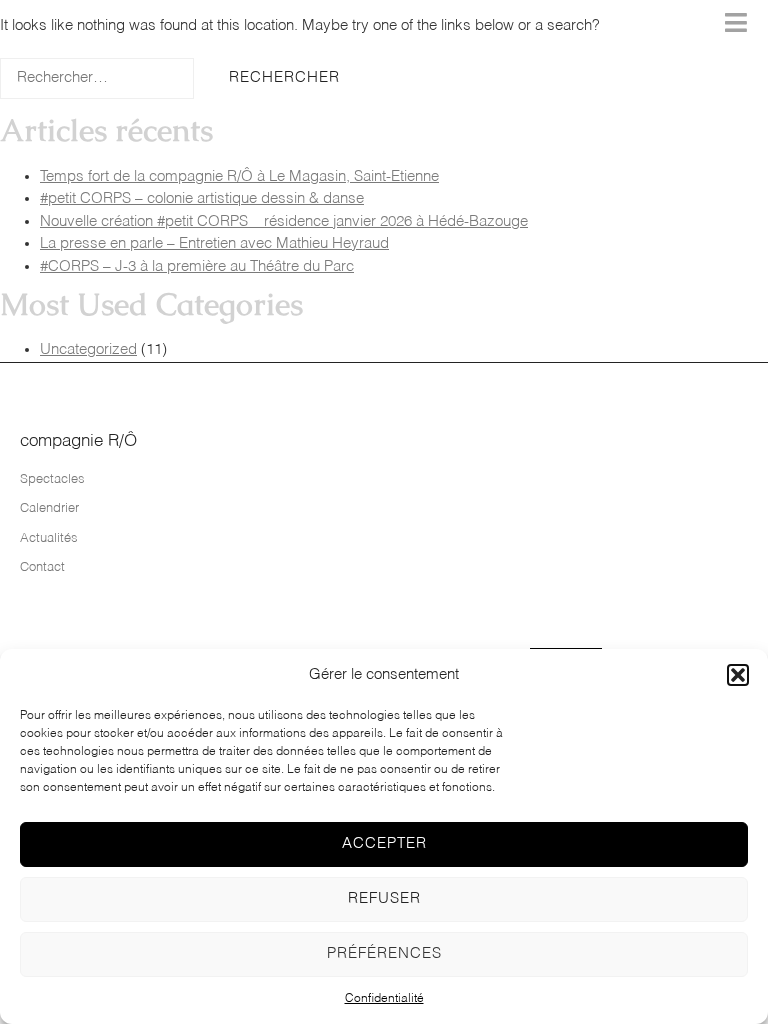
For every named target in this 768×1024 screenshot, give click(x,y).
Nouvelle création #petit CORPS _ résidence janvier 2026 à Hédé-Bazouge (284, 221)
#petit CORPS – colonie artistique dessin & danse (202, 198)
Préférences (384, 953)
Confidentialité (384, 999)
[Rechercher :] (97, 78)
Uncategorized (88, 349)
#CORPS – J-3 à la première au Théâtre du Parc (197, 266)
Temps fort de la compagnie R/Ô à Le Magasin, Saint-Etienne (239, 176)
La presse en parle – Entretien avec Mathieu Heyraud (214, 243)
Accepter (384, 843)
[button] (738, 675)
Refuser (384, 898)
